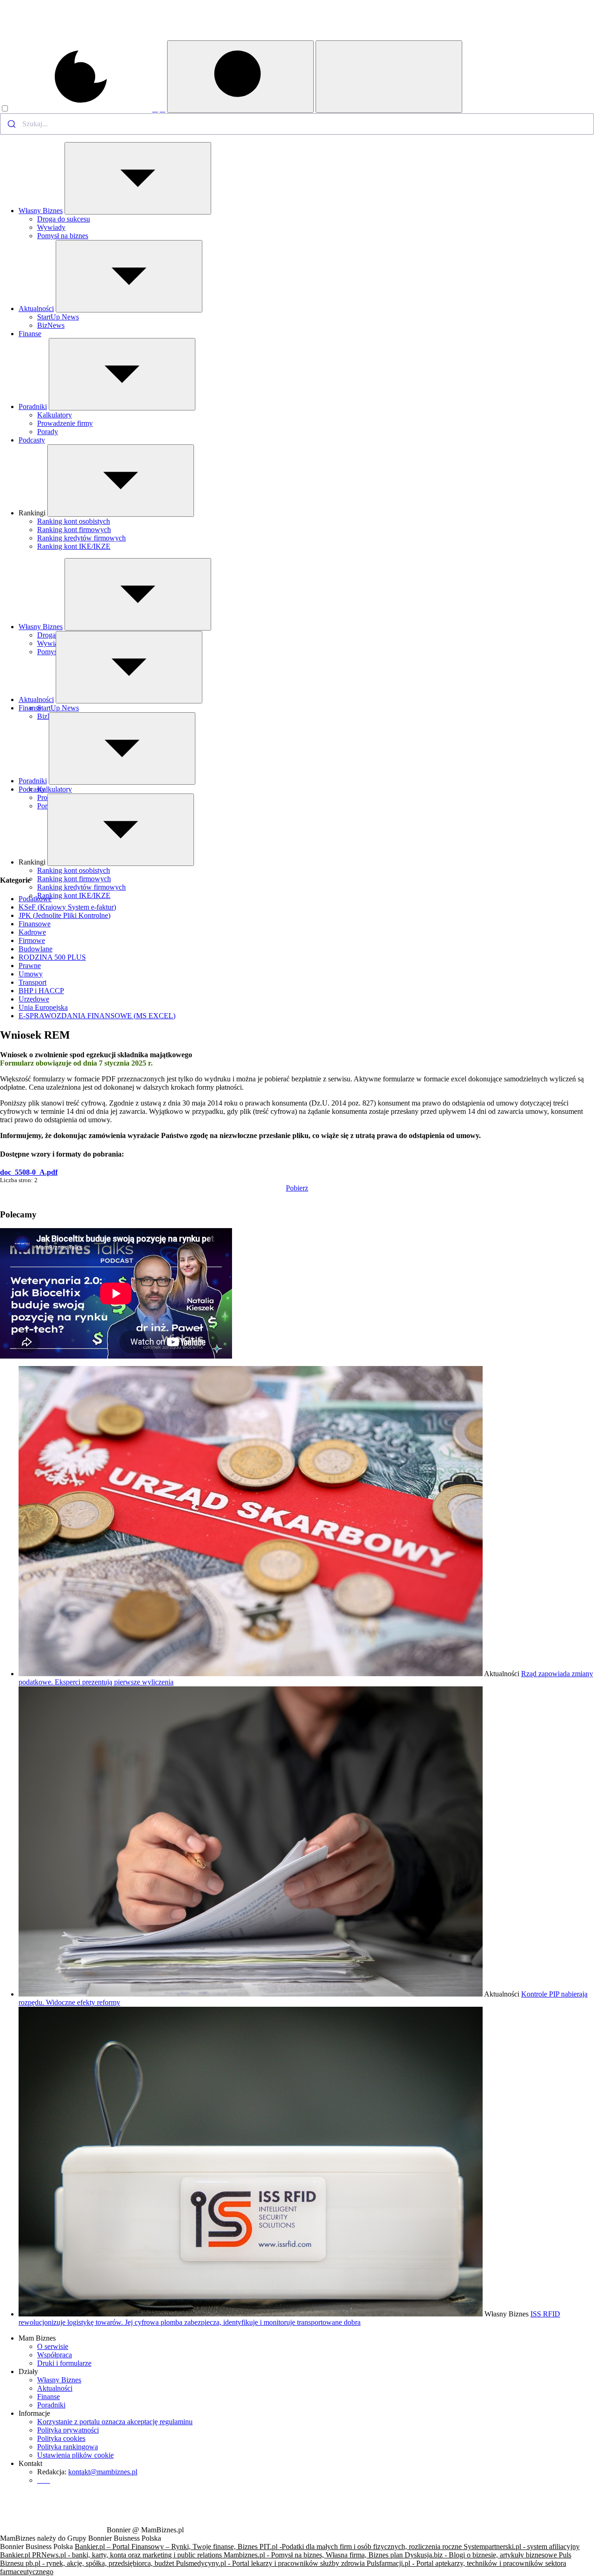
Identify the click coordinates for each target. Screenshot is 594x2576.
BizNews (51, 325)
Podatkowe (35, 899)
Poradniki (33, 407)
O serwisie (53, 2346)
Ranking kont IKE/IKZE (74, 546)
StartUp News (58, 317)
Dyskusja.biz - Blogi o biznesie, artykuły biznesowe (482, 2555)
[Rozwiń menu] (138, 178)
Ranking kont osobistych (74, 521)
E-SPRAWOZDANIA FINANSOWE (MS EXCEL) (97, 1016)
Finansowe (35, 924)
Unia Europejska (43, 1007)
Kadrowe (32, 932)
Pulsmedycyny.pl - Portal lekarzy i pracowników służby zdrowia (271, 2563)
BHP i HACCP (41, 991)
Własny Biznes (41, 211)
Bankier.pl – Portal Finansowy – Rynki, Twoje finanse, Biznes (167, 2547)
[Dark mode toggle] (76, 109)
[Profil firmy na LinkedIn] (162, 109)
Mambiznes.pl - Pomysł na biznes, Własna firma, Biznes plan (314, 2555)
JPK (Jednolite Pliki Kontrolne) (65, 915)
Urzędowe (34, 999)
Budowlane (36, 949)
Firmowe (32, 940)
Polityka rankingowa (68, 2447)
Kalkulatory (55, 415)
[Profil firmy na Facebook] (155, 109)
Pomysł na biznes (63, 236)
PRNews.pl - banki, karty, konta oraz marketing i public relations (128, 2555)
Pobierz (297, 1188)
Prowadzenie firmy (65, 423)
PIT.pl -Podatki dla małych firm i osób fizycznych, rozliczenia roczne (362, 2547)
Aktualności (36, 309)
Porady (48, 432)
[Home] (52, 38)
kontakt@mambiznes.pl (103, 2472)
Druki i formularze (64, 2363)
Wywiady (51, 227)
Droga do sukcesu (64, 219)
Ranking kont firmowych (74, 530)
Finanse (30, 334)
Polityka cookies (61, 2438)
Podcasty (32, 440)
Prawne (30, 966)
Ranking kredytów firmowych (81, 538)
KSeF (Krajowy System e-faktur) (67, 907)
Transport (32, 982)
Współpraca (55, 2355)
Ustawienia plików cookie (75, 2455)
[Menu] (389, 77)
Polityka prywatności (68, 2430)
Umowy (31, 974)
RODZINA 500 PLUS (52, 957)
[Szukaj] (240, 77)
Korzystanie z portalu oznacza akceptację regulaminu (115, 2422)
